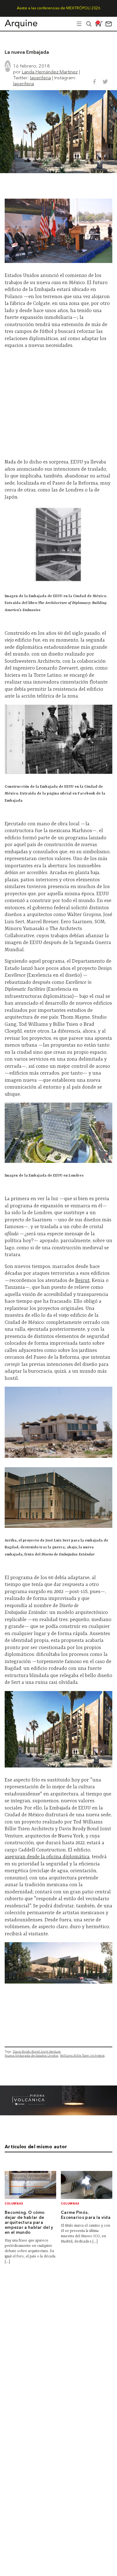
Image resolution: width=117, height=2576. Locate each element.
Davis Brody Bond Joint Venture (37, 2051)
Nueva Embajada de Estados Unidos (31, 2055)
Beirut (82, 1281)
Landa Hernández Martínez (50, 72)
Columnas (14, 2204)
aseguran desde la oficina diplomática (47, 1857)
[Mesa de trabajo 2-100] (58, 2114)
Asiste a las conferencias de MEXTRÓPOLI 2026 (58, 8)
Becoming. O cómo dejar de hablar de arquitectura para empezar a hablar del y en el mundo (29, 2223)
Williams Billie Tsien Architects (82, 2055)
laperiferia (40, 78)
